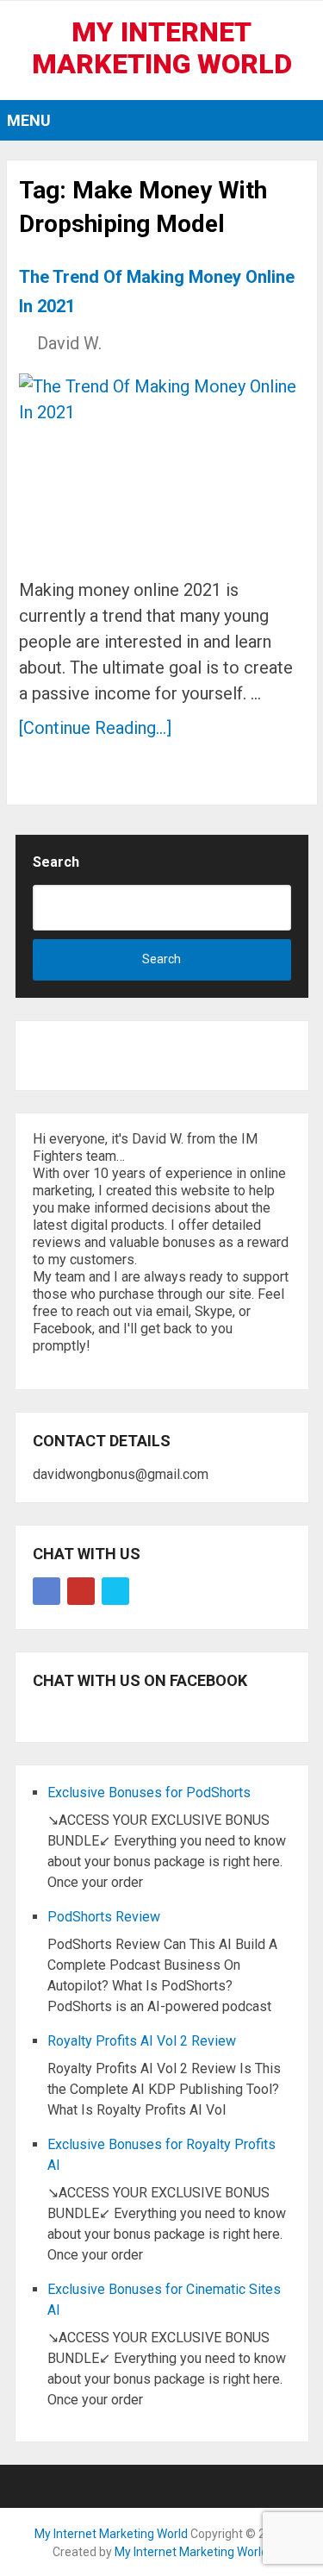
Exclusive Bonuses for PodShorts (149, 1793)
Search (56, 862)
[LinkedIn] (115, 1591)
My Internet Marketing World (162, 48)
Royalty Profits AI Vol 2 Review (142, 2041)
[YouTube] (81, 1591)
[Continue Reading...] (95, 728)
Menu (29, 120)
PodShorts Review (104, 1917)
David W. (69, 343)
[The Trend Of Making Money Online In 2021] (161, 468)
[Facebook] (47, 1591)
